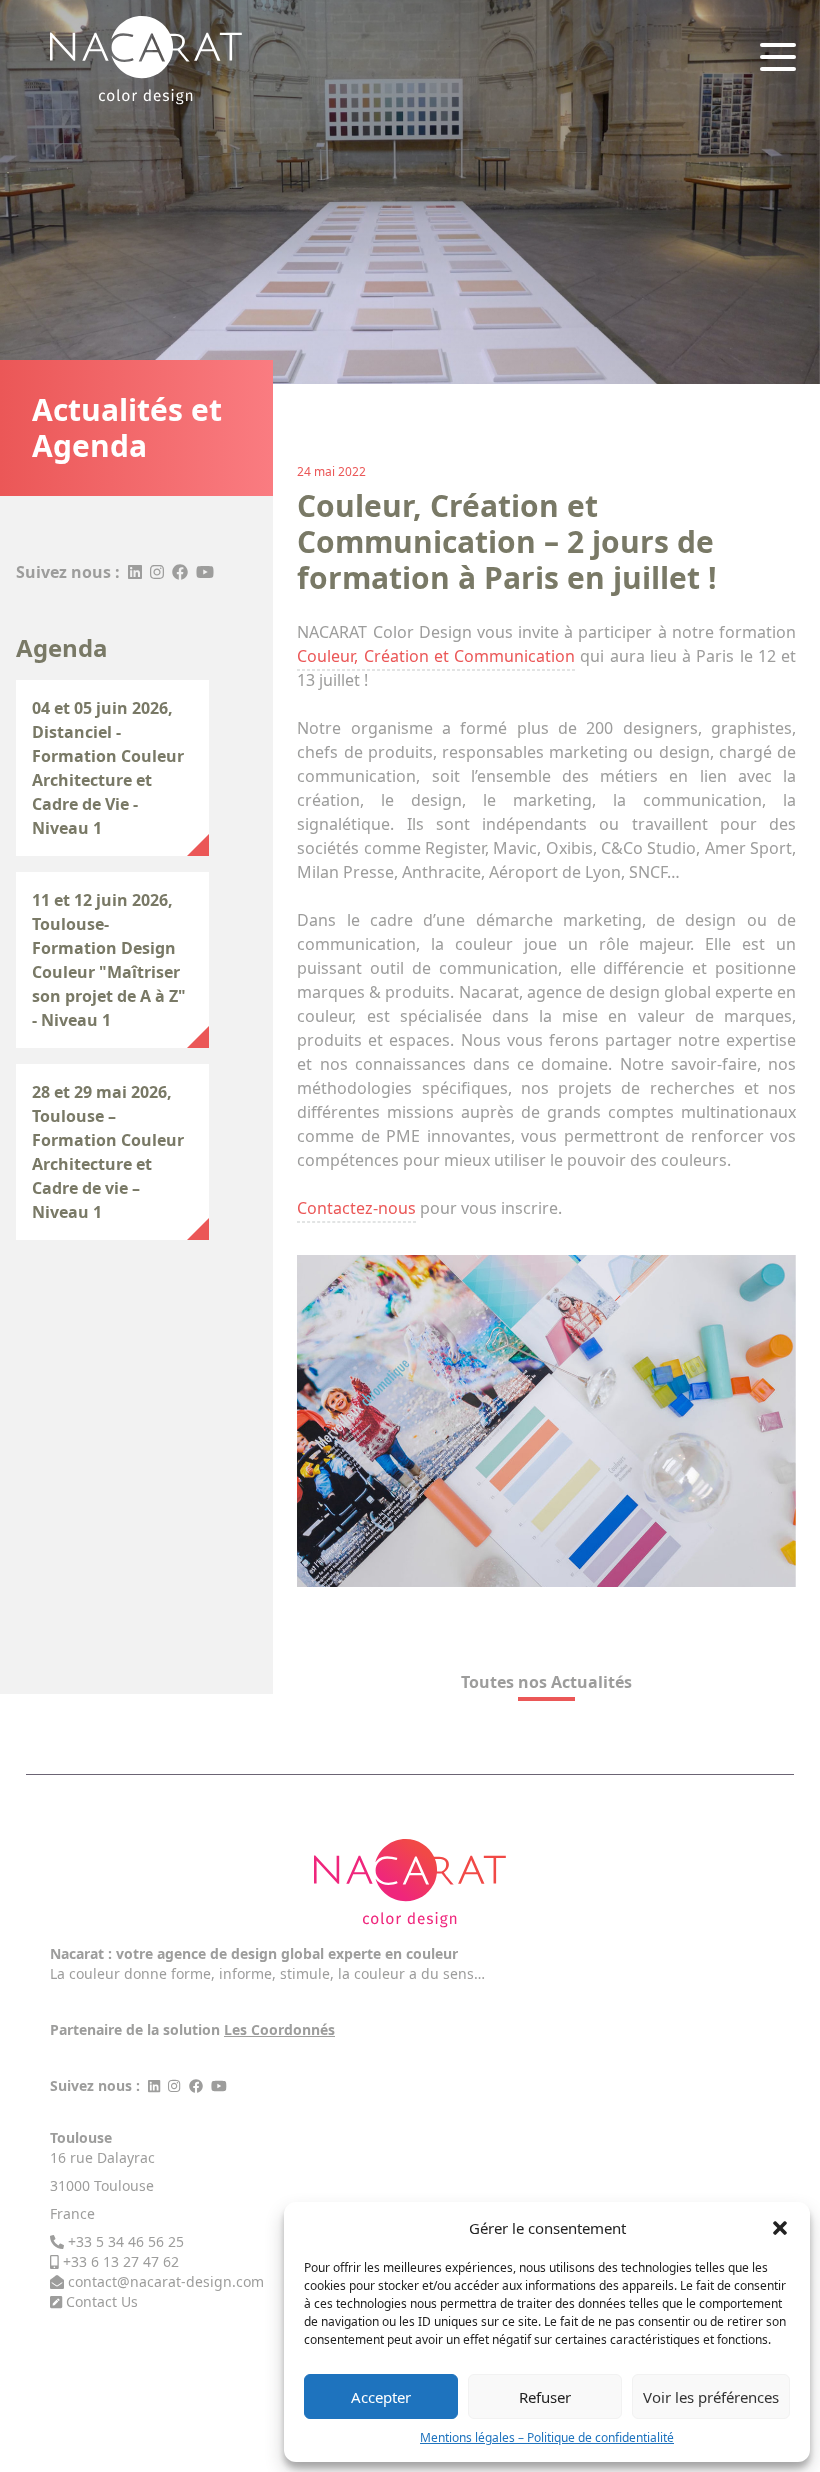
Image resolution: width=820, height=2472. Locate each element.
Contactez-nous (356, 1208)
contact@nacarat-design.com (166, 2281)
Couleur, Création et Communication (436, 656)
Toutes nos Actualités (546, 1682)
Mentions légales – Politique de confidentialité (547, 2437)
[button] (780, 2228)
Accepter (381, 2397)
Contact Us (102, 2301)
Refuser (545, 2397)
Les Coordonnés (279, 2029)
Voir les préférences (711, 2397)
